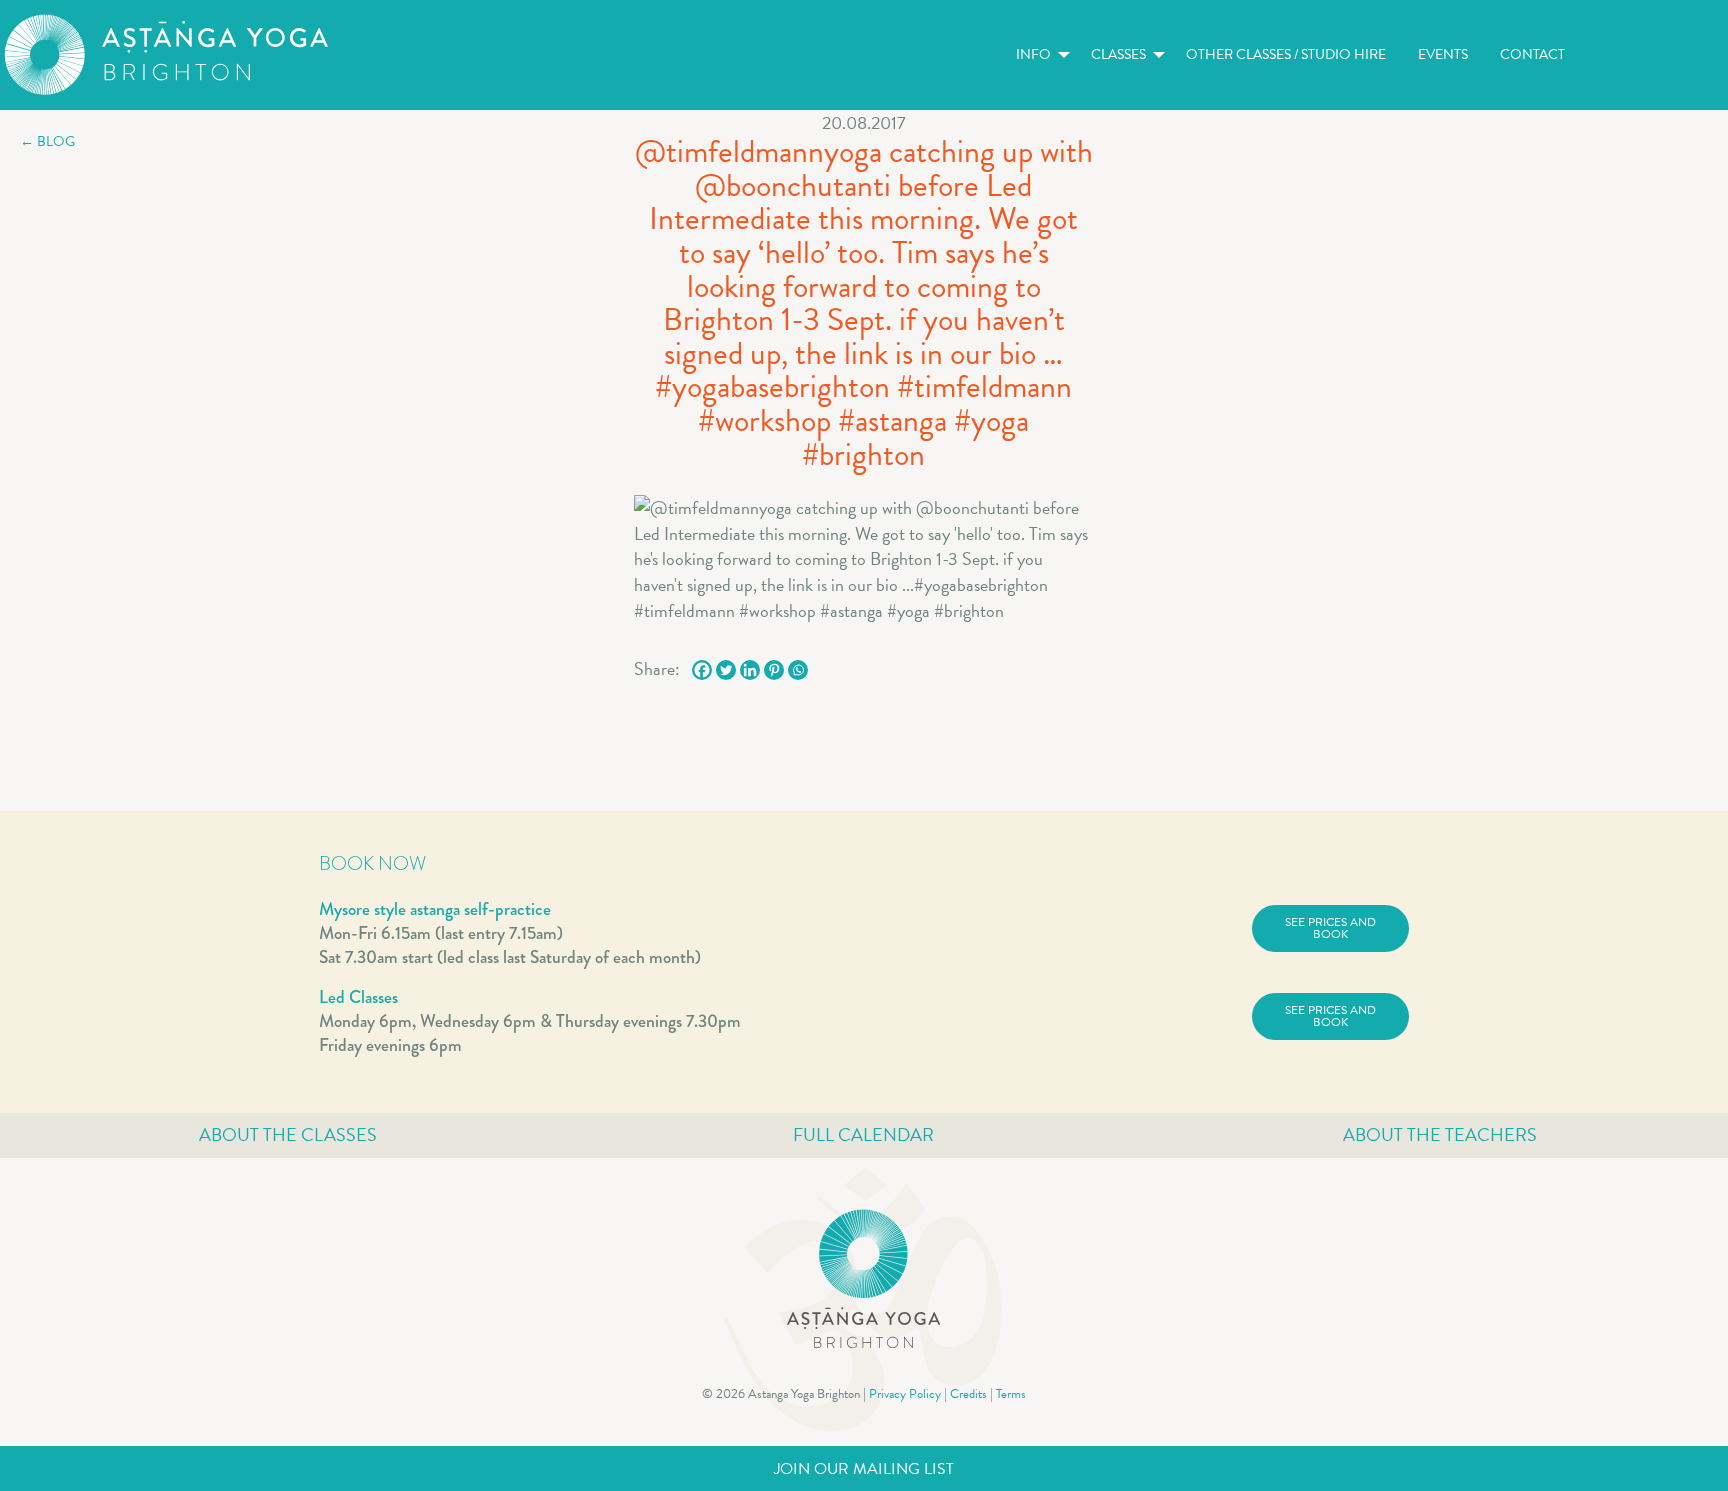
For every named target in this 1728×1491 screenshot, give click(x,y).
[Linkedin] (750, 670)
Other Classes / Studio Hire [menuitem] (1286, 54)
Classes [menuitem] (1118, 54)
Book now (372, 863)
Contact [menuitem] (1532, 54)
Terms (1011, 1394)
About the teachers (1440, 1134)
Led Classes (358, 997)
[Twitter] (726, 670)
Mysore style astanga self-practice (435, 909)
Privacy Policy (905, 1394)
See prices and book (1330, 928)
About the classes (288, 1134)
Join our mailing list (864, 1469)
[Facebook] (702, 670)
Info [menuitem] (1033, 54)
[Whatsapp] (798, 670)
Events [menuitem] (1443, 54)
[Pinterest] (774, 670)
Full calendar (863, 1134)
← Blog (47, 141)
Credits (968, 1394)
